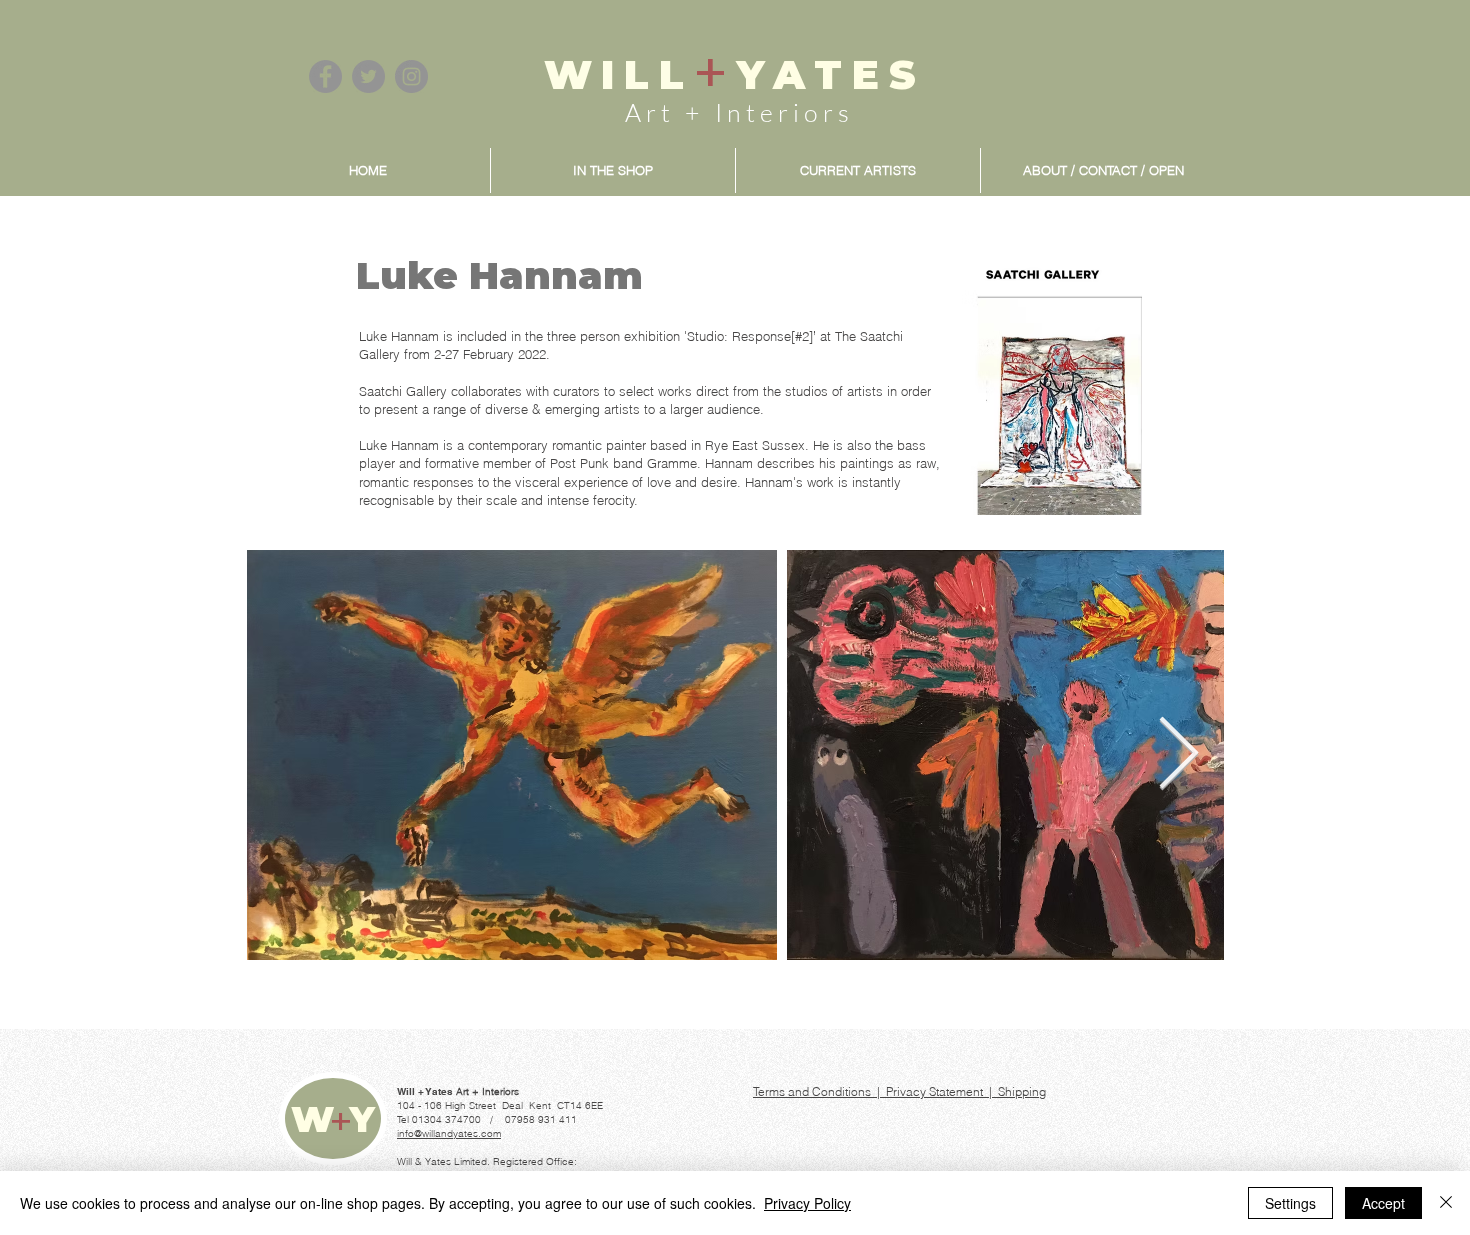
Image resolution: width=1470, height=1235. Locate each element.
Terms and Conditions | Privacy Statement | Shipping (899, 1091)
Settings (1290, 1203)
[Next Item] (1178, 755)
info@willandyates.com (449, 1133)
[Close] (1446, 1203)
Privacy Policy (807, 1203)
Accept (1383, 1203)
